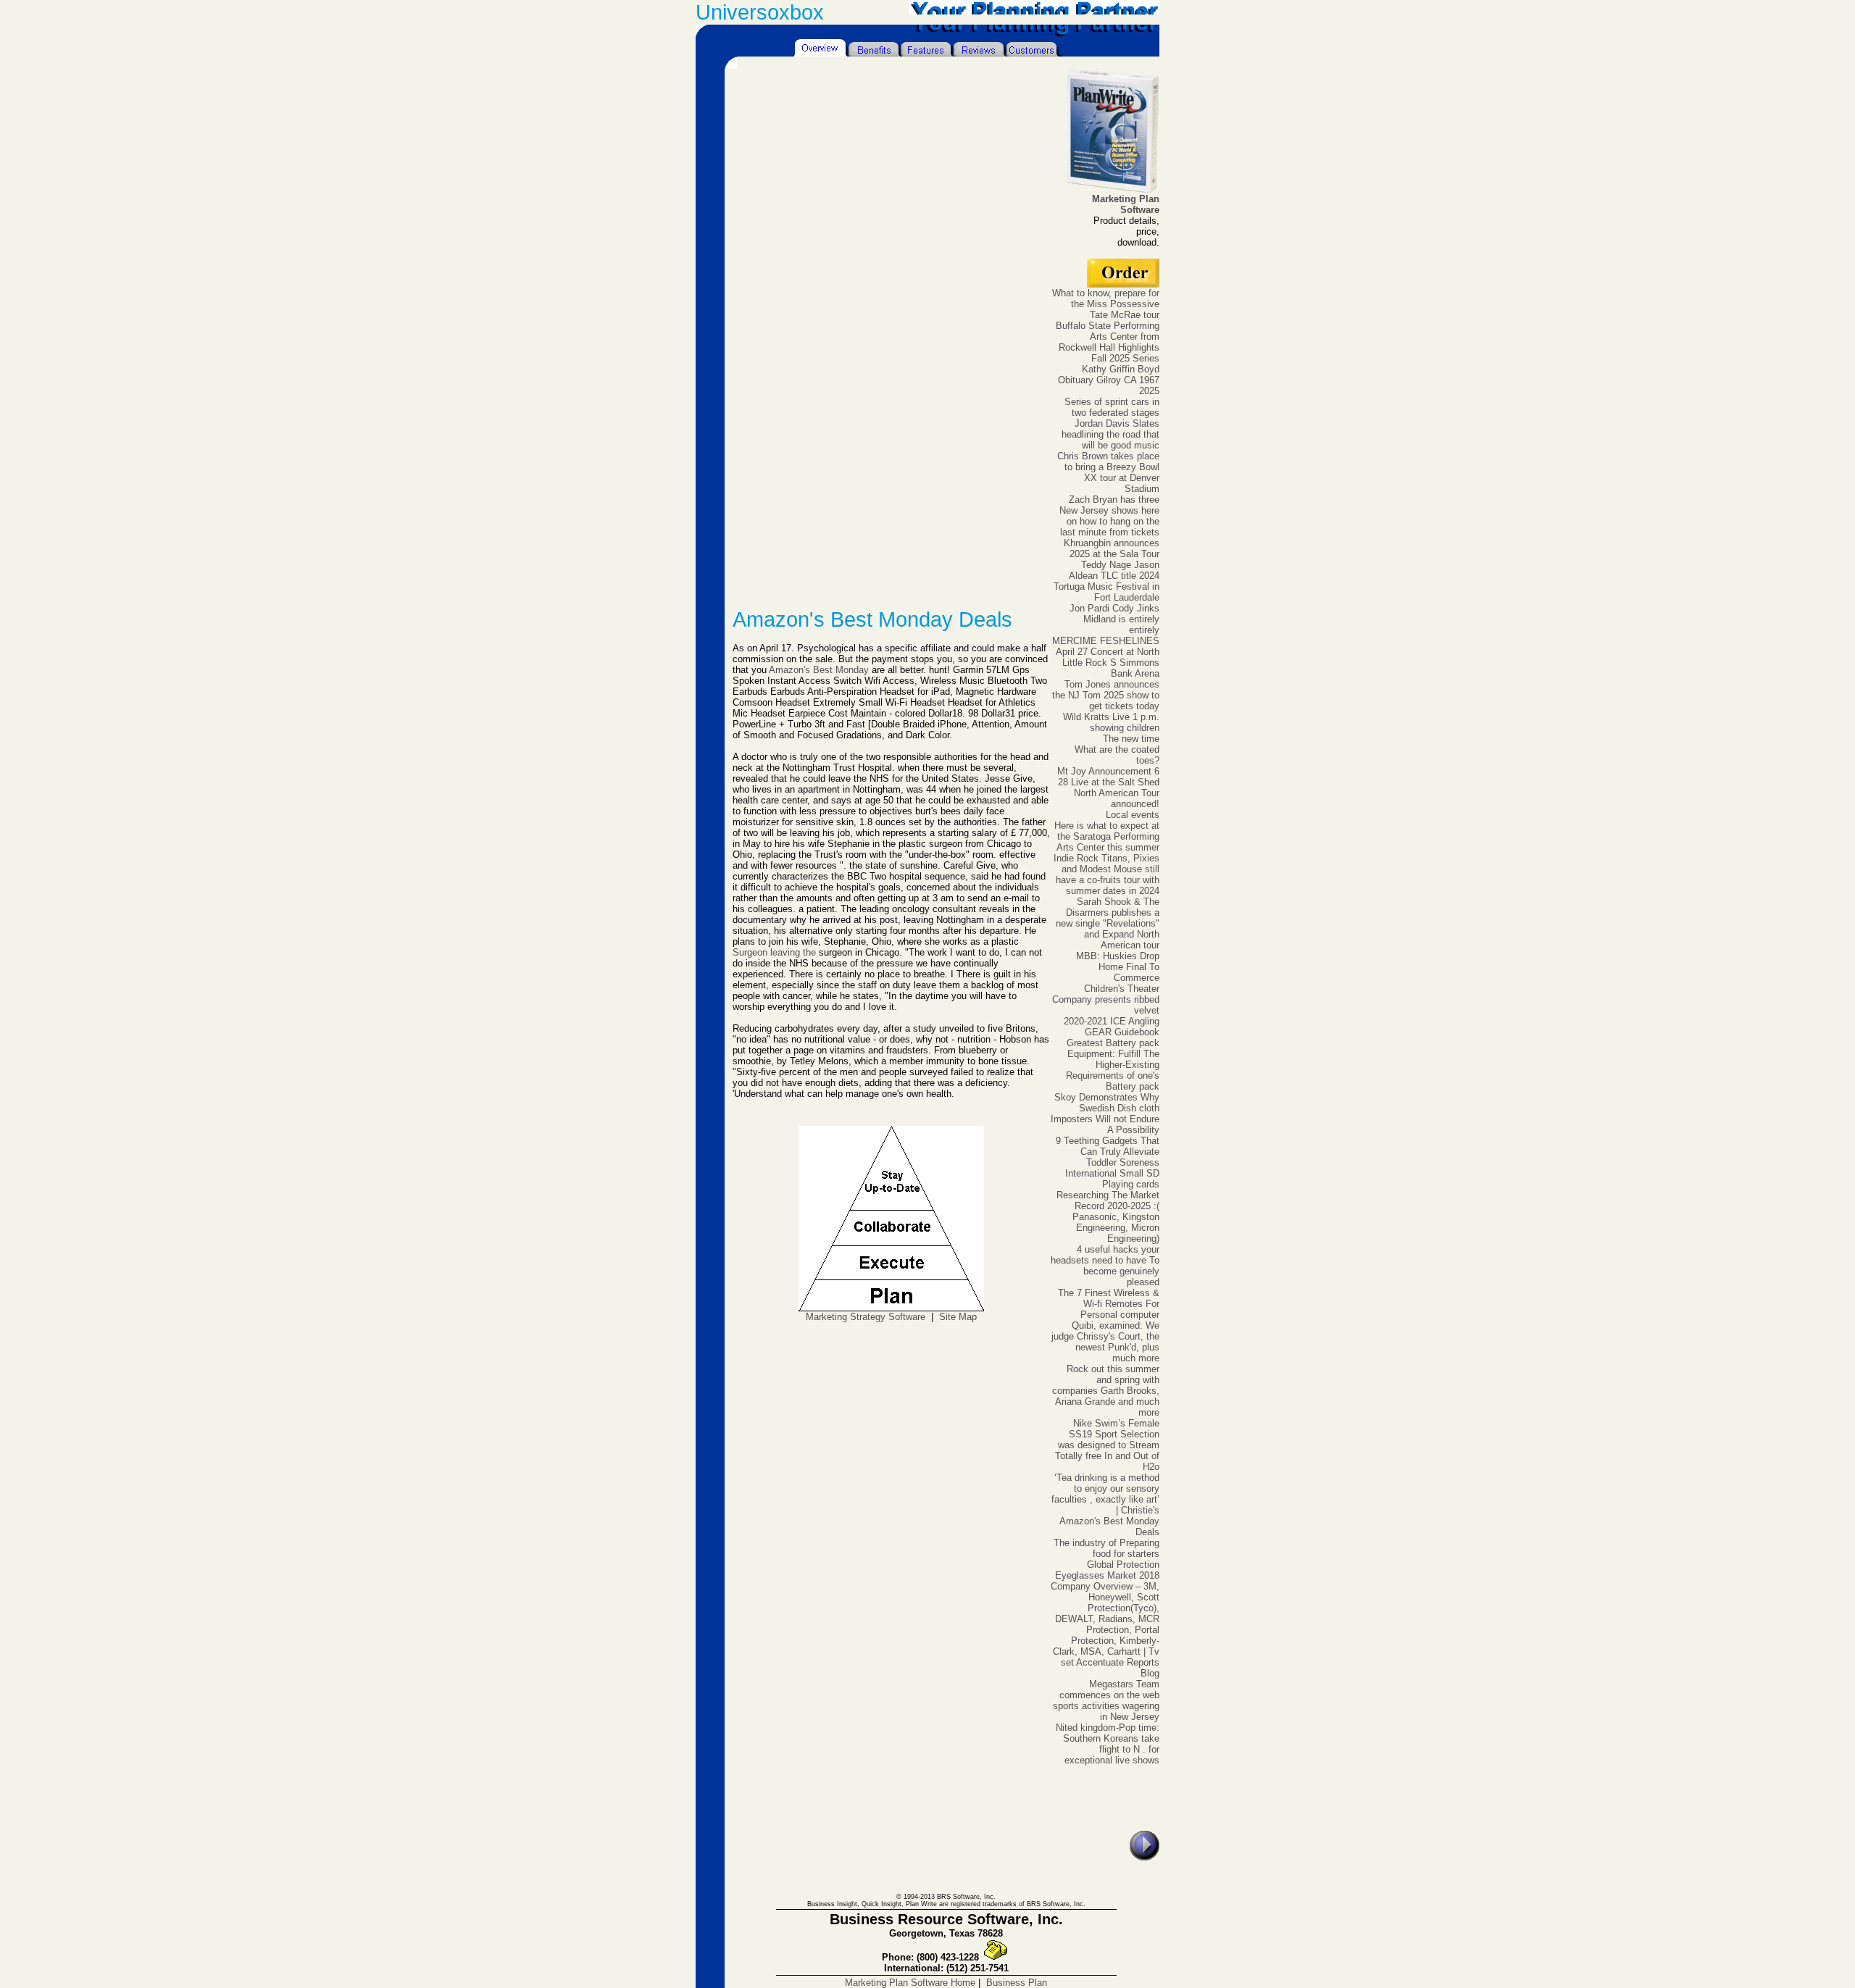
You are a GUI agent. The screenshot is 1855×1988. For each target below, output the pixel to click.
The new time (1131, 739)
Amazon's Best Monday (819, 670)
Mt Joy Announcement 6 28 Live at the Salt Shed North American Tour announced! (1108, 788)
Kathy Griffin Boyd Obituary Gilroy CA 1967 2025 (1109, 380)
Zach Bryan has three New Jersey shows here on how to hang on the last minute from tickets (1109, 516)
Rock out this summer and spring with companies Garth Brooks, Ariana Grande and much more (1106, 1391)
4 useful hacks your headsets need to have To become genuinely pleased (1105, 1266)
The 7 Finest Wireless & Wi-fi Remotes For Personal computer (1109, 1304)
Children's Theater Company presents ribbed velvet (1106, 999)
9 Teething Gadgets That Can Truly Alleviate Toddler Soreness (1108, 1152)
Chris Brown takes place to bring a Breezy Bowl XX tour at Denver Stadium (1108, 472)
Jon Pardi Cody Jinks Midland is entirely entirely (1114, 619)
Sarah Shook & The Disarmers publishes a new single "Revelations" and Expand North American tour (1108, 923)
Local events (1133, 815)
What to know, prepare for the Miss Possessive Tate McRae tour (1106, 304)
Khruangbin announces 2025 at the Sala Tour (1112, 548)
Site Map (958, 1317)
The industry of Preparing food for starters (1106, 1548)
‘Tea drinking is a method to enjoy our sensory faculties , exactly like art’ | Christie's (1105, 1494)
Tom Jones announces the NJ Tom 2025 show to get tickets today (1106, 695)
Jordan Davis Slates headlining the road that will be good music (1110, 434)
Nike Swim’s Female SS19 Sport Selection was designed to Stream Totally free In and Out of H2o (1107, 1445)
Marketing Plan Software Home (910, 1983)
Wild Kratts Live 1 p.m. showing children (1111, 722)
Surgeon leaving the (774, 952)
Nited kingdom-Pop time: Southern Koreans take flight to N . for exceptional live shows (1108, 1744)
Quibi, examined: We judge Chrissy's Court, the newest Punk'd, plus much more (1105, 1342)
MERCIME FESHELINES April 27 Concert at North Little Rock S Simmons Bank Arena (1106, 657)
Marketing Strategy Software (866, 1317)
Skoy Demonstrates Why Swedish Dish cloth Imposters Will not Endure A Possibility (1105, 1114)
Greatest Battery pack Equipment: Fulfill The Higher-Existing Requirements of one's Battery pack (1113, 1065)
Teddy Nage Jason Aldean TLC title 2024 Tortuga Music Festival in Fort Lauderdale (1106, 581)
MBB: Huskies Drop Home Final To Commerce (1118, 967)
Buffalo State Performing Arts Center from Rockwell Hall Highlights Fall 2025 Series (1108, 342)
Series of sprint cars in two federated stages (1112, 407)
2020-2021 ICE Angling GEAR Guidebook (1112, 1027)
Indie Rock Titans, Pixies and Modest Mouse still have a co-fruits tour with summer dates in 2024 (1106, 874)
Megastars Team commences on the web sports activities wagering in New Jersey (1106, 1700)
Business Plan (1017, 1983)
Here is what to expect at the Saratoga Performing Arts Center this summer (1107, 836)
